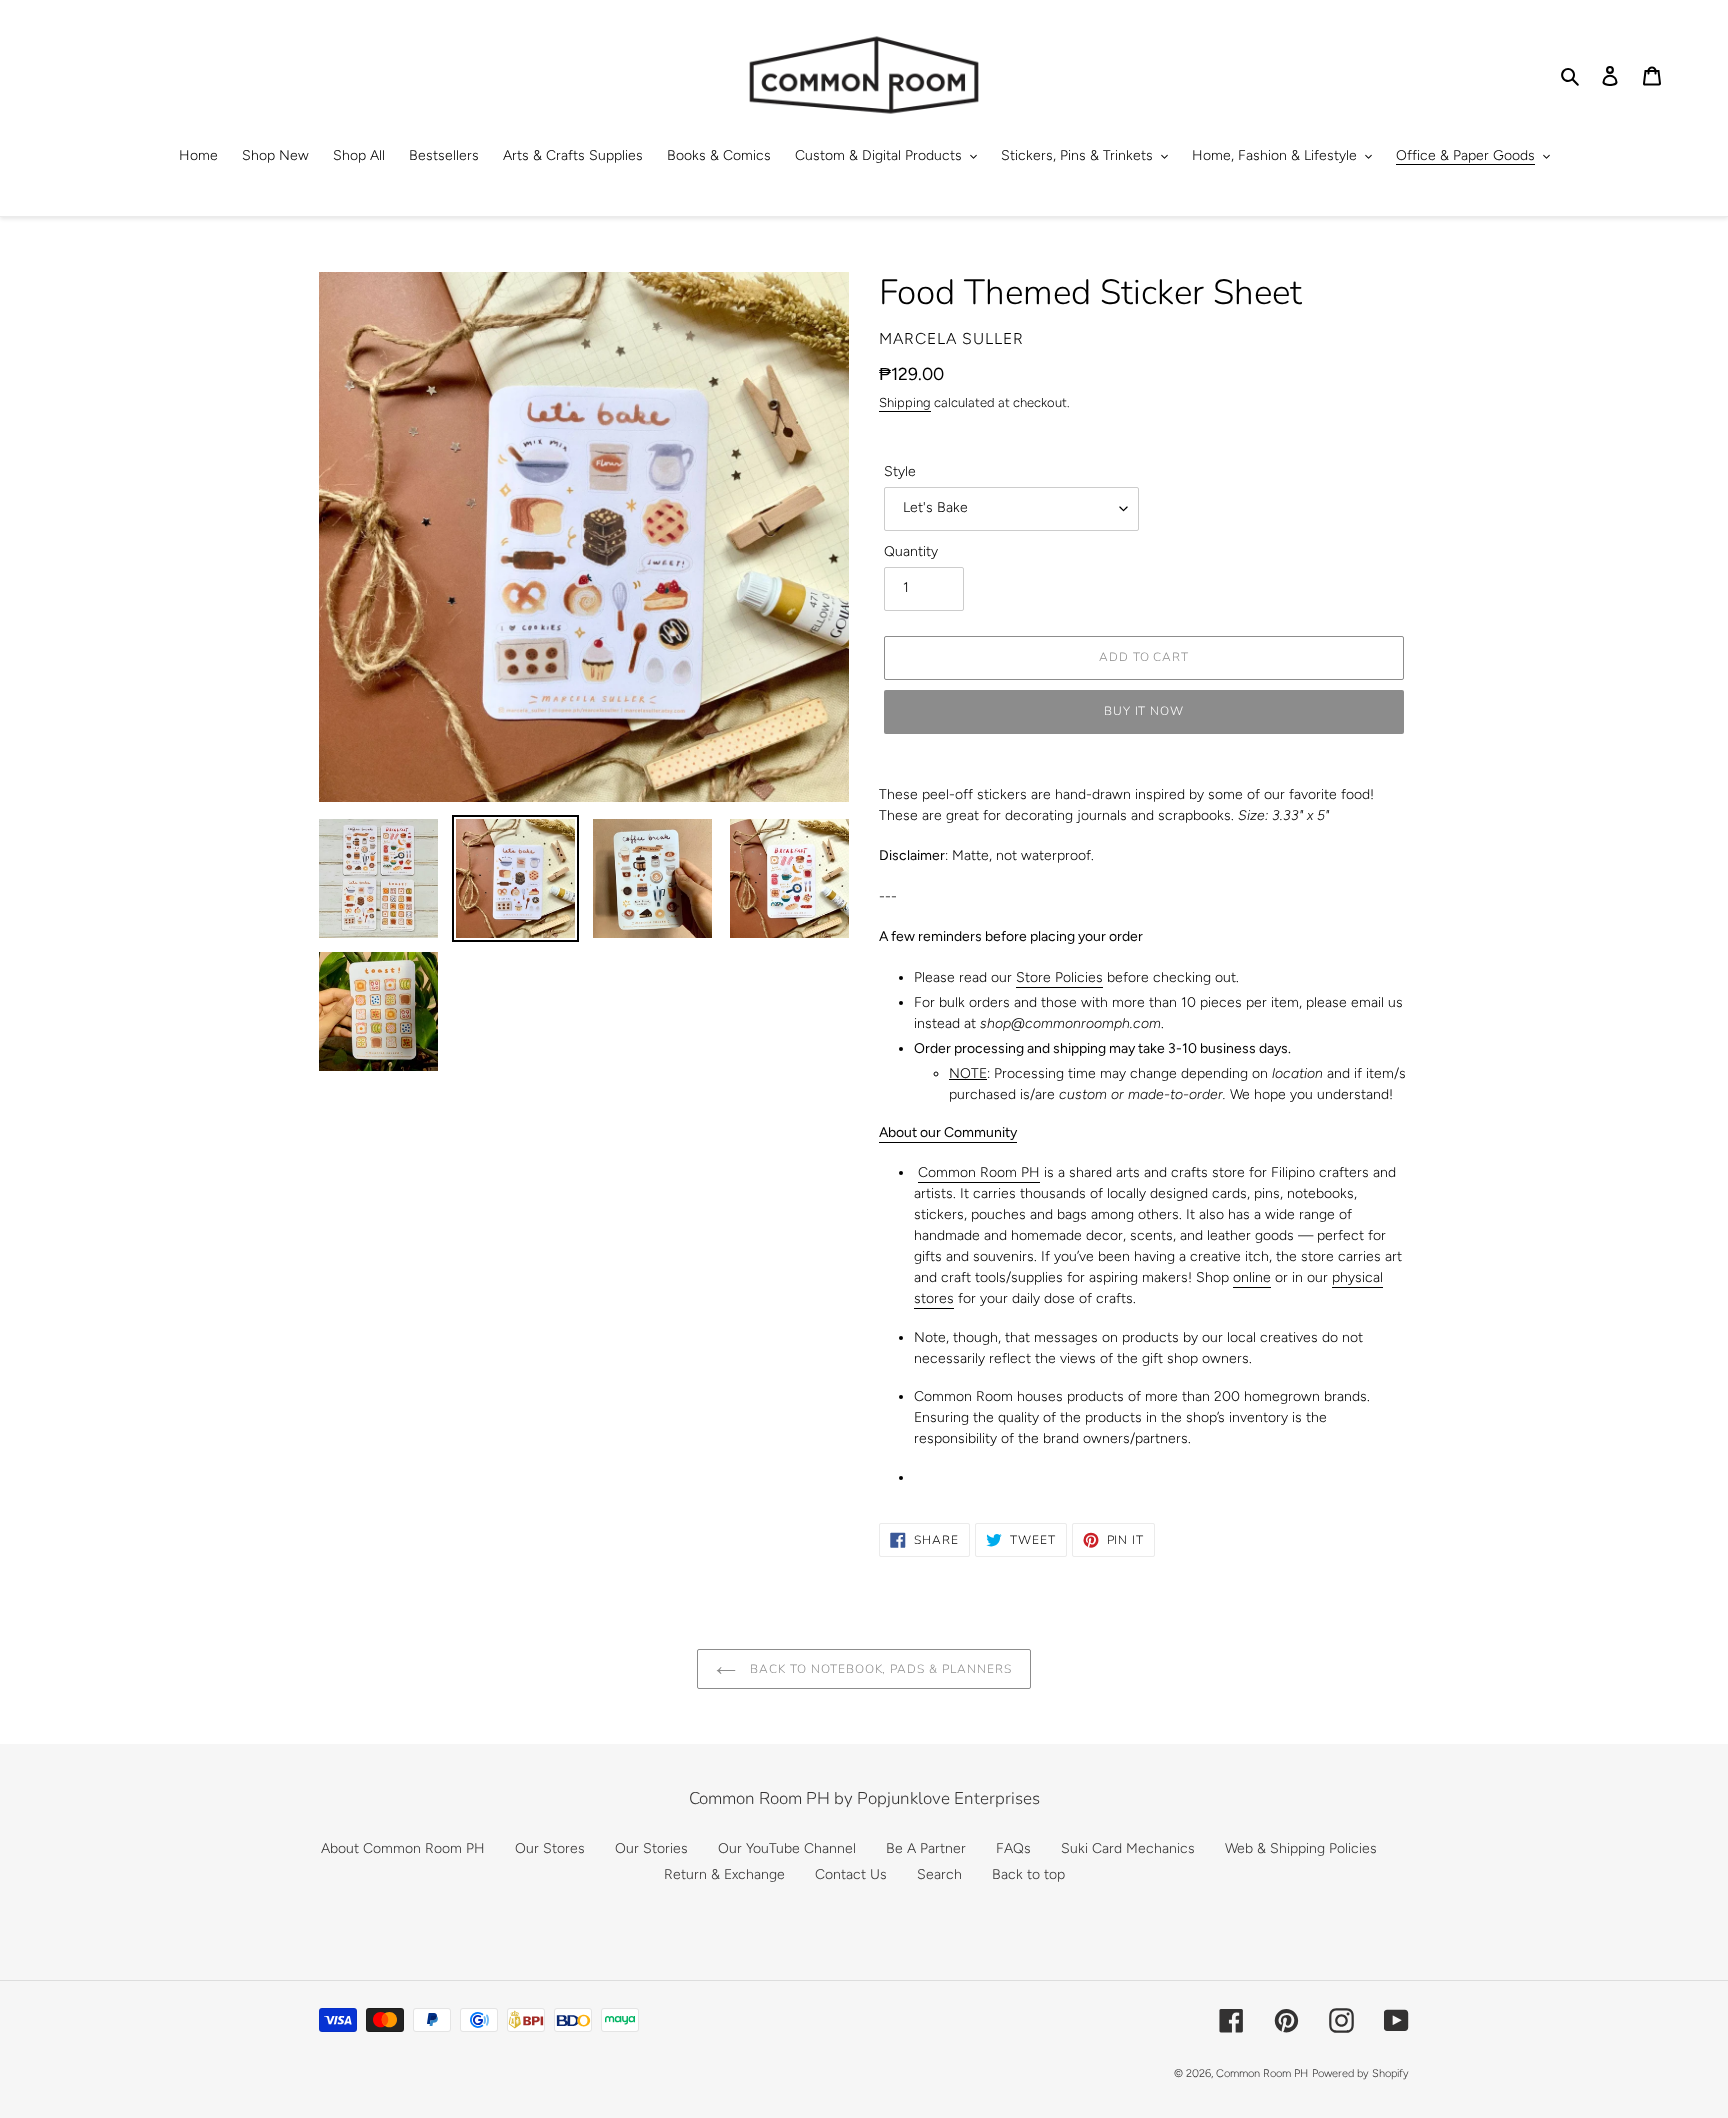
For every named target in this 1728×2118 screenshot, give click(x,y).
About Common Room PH (403, 1848)
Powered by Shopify (1360, 2073)
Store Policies (1059, 977)
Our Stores (550, 1848)
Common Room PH (979, 1172)
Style (900, 471)
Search (939, 1874)
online (1252, 1277)
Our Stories (651, 1848)
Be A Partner (926, 1848)
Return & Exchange (724, 1874)
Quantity (911, 551)
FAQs (1013, 1848)
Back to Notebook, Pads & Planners (879, 1669)
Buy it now (1144, 711)
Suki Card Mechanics (1128, 1848)
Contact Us (851, 1874)
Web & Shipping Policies (1301, 1848)
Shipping (905, 402)
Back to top (1028, 1874)
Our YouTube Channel (787, 1848)
